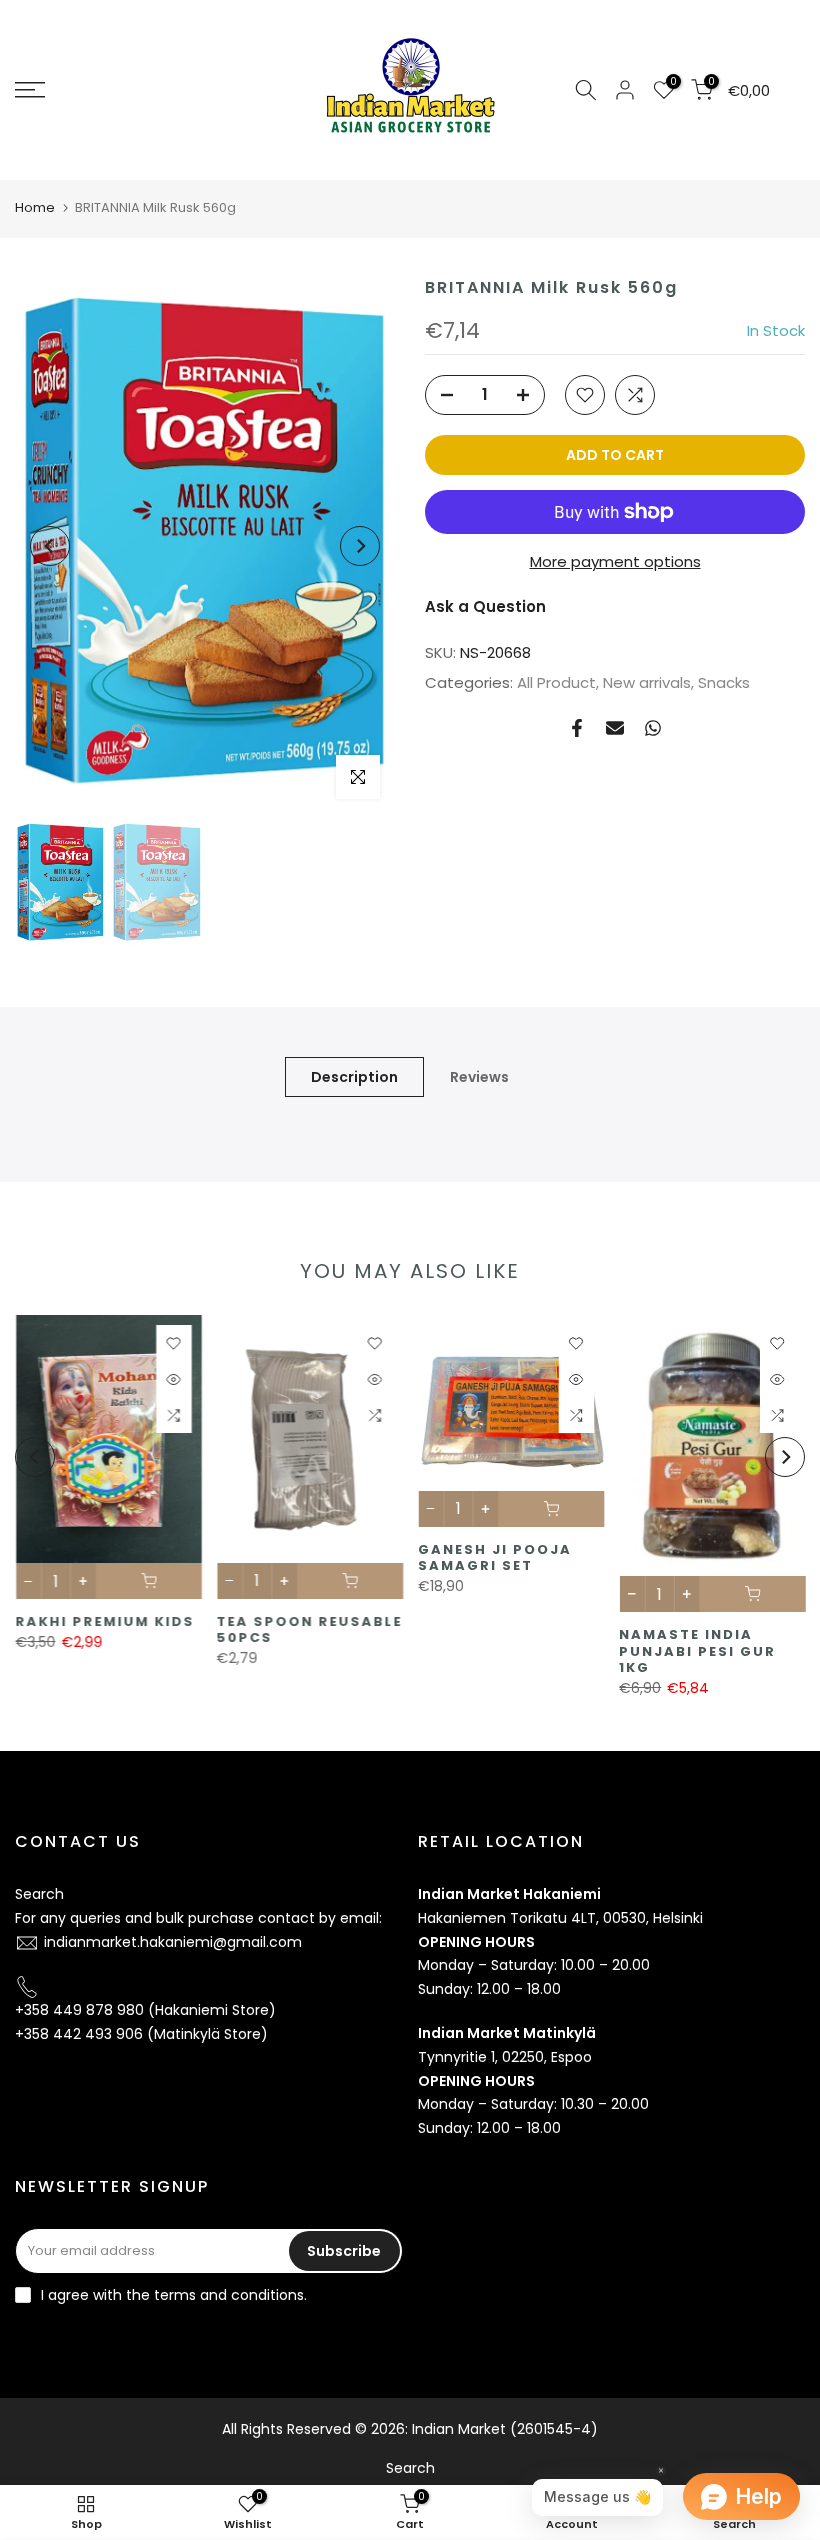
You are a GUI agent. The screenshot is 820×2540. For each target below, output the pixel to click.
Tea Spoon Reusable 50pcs (309, 1630)
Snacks (724, 682)
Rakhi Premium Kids (104, 1622)
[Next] (360, 546)
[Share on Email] (615, 728)
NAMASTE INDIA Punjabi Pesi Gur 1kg (697, 1652)
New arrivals (647, 682)
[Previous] (50, 546)
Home (35, 207)
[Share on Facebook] (577, 728)
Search (39, 1894)
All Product (556, 682)
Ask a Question (485, 606)
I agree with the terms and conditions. (174, 2295)
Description (354, 1077)
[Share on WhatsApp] (653, 728)
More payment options (615, 561)
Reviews (479, 1077)
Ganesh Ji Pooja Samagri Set (495, 1558)
